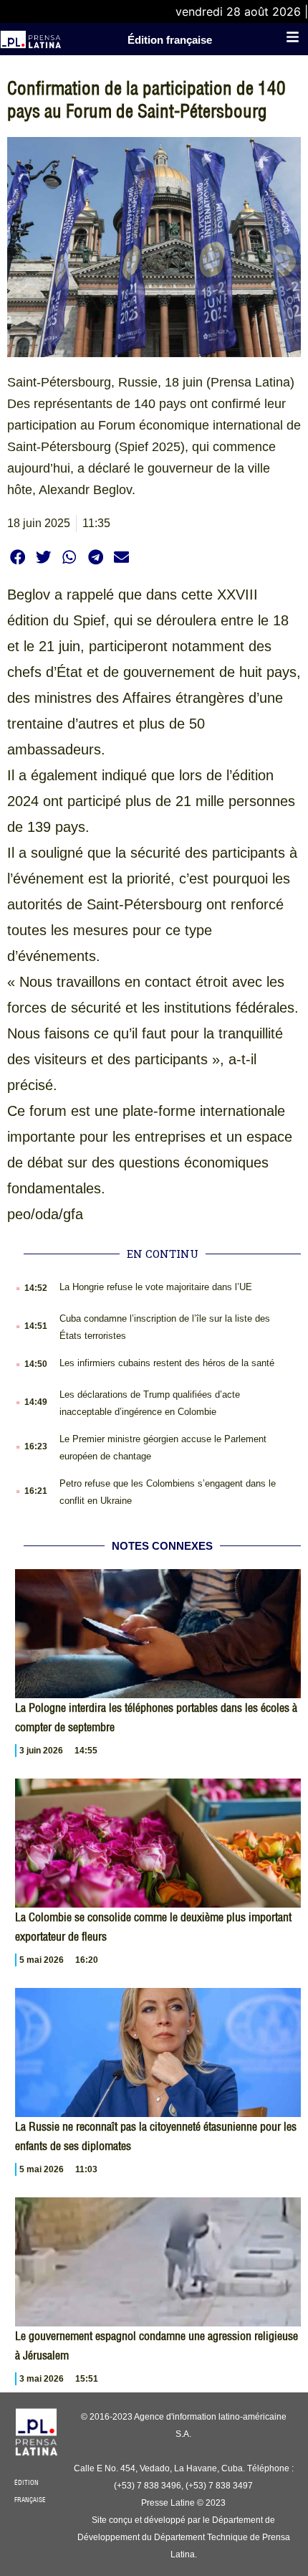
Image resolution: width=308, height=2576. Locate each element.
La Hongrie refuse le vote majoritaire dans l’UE (156, 1287)
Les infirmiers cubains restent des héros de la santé (167, 1363)
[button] (18, 557)
